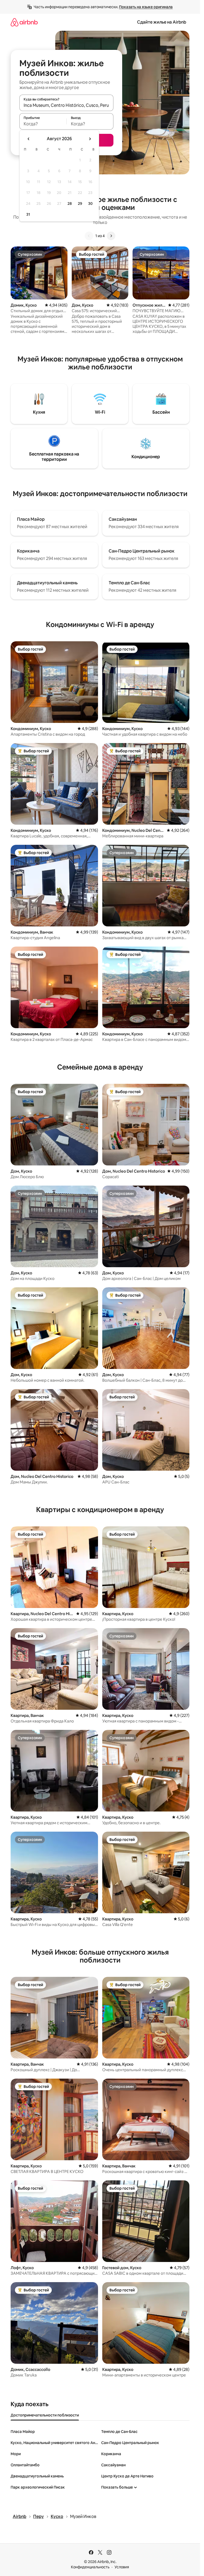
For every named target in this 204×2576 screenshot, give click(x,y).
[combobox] (66, 105)
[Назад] (89, 236)
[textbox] (43, 124)
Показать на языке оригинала (146, 7)
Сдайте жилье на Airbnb (162, 22)
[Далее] (111, 236)
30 (90, 204)
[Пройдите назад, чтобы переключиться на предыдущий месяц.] (29, 139)
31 (28, 214)
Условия (122, 2567)
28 (70, 204)
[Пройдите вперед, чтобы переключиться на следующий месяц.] (90, 139)
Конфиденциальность (90, 2567)
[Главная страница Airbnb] (24, 22)
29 (80, 204)
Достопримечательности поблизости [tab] (45, 2415)
